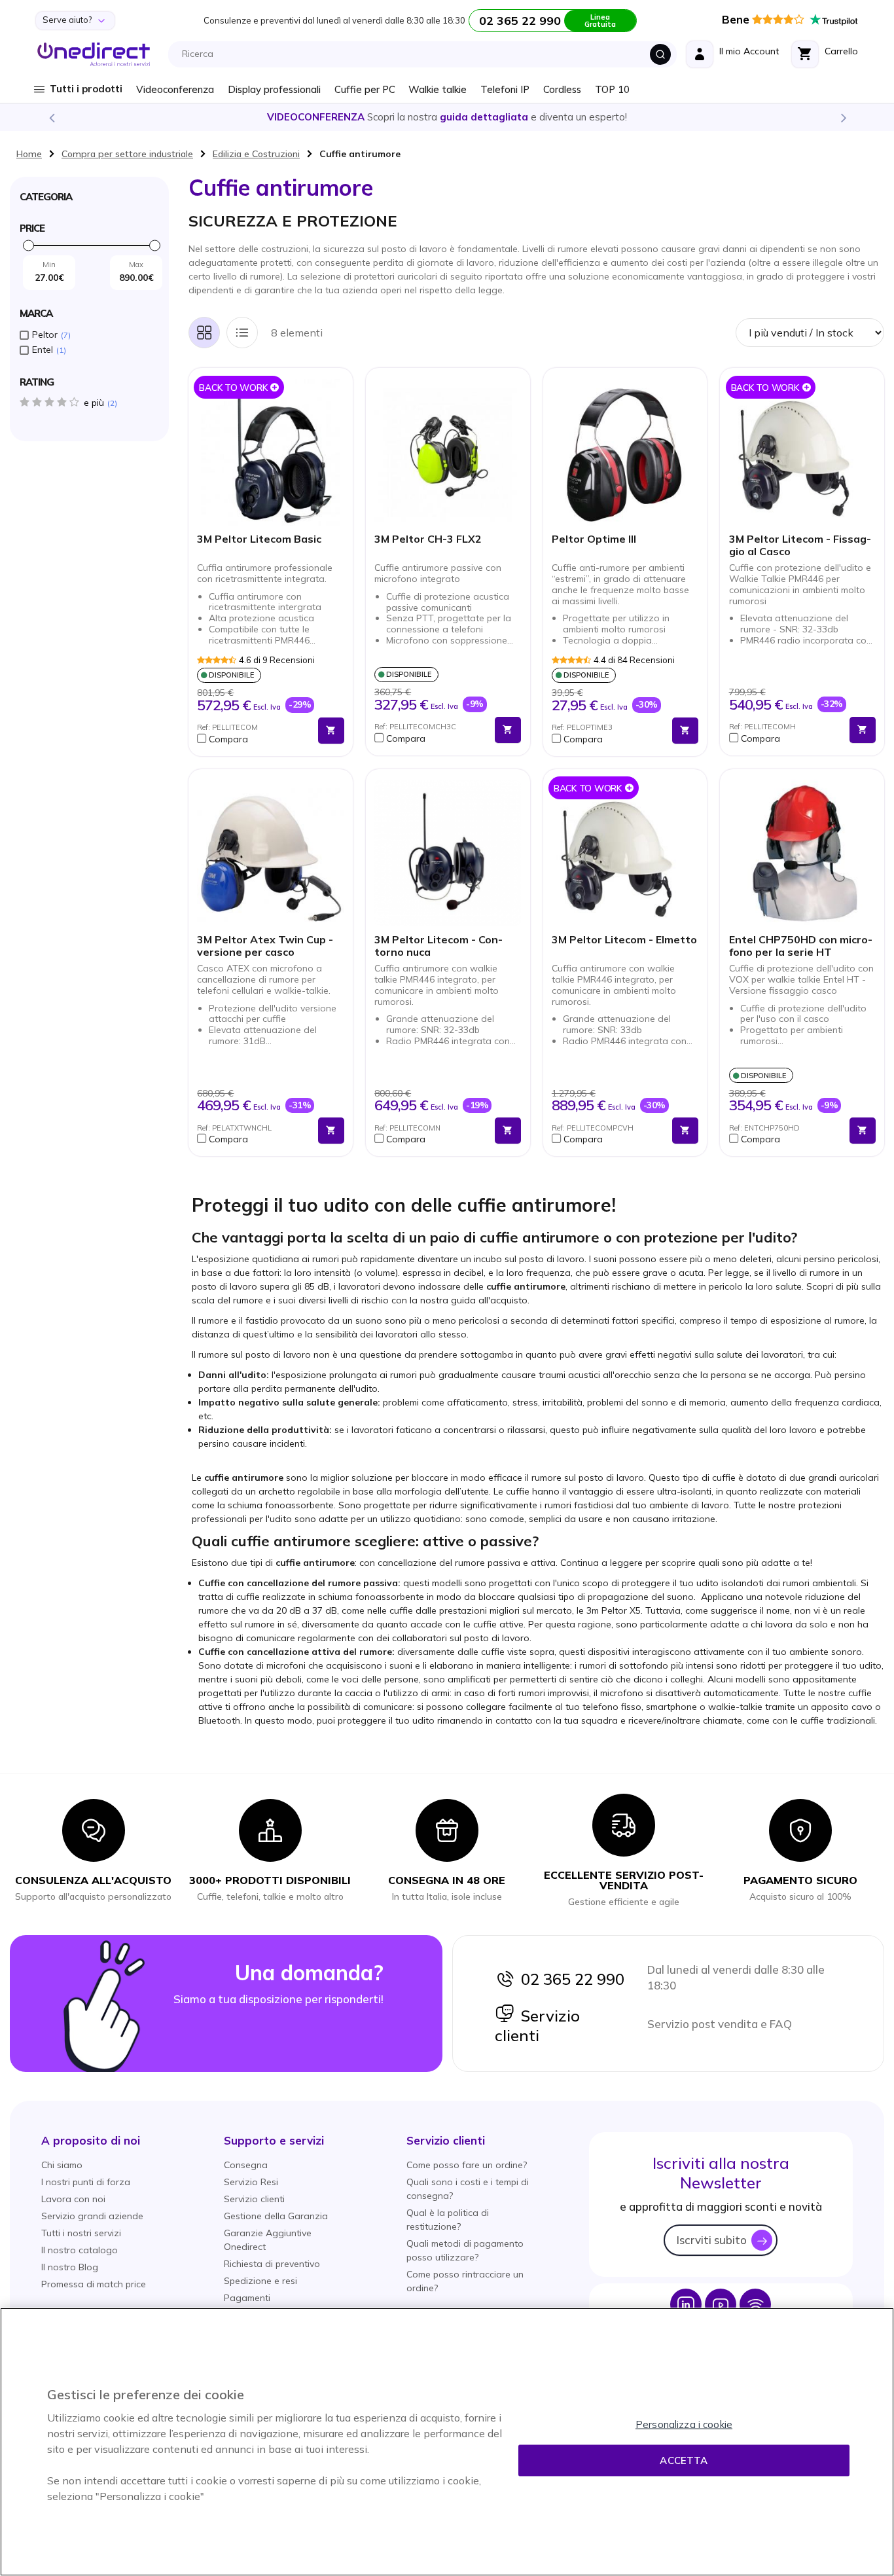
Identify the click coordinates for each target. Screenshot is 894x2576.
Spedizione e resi (260, 2281)
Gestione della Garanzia (276, 2216)
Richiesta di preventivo (272, 2264)
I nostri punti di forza (86, 2182)
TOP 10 (612, 89)
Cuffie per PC (365, 89)
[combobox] (426, 54)
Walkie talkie (438, 89)
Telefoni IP (505, 89)
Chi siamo (62, 2165)
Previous (51, 117)
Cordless (562, 89)
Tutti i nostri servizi (81, 2233)
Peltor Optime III (594, 539)
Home (29, 154)
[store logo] (94, 54)
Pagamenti (247, 2298)
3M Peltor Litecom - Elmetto (624, 940)
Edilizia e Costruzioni (256, 154)
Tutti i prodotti (86, 89)
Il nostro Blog (70, 2267)
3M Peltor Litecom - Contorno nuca (438, 946)
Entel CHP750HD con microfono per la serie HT (801, 946)
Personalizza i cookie (684, 2424)
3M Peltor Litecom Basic (259, 539)
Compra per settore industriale (127, 154)
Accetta (684, 2460)
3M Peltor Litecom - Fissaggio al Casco (800, 545)
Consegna (246, 2165)
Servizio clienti (537, 2025)
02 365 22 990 (569, 1979)
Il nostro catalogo (80, 2250)
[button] (254, 739)
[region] (447, 2442)
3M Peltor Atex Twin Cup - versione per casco (265, 946)
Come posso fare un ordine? (467, 2165)
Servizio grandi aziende (92, 2216)
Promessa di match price (94, 2284)
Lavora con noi (73, 2199)
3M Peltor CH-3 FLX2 (428, 539)
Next (843, 117)
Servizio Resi (251, 2182)
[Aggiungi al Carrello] (331, 731)
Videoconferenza (175, 89)
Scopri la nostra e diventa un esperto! (447, 117)
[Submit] (660, 54)
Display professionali (274, 89)
